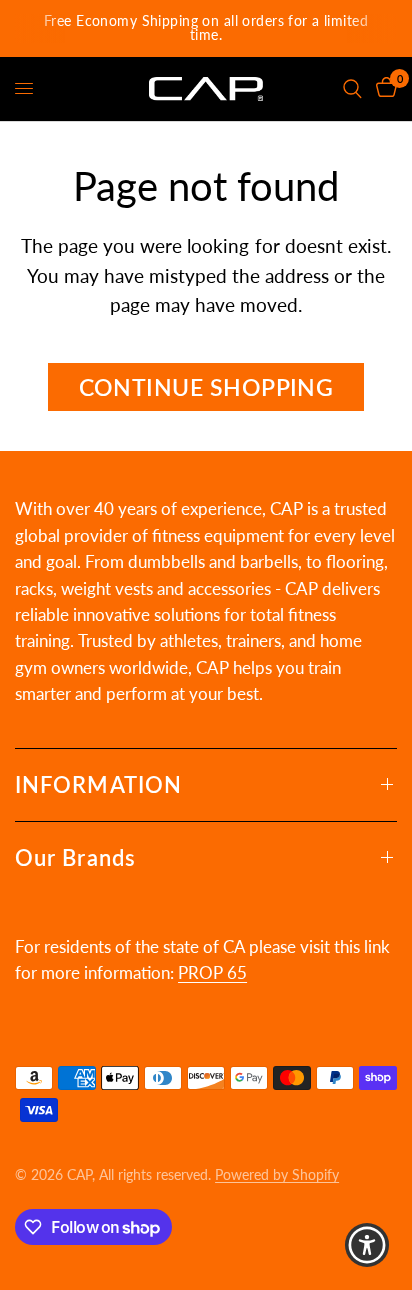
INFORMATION (98, 784)
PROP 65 (212, 973)
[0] (383, 89)
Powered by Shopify (277, 1174)
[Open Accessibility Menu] (367, 1245)
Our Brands (75, 857)
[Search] (352, 89)
